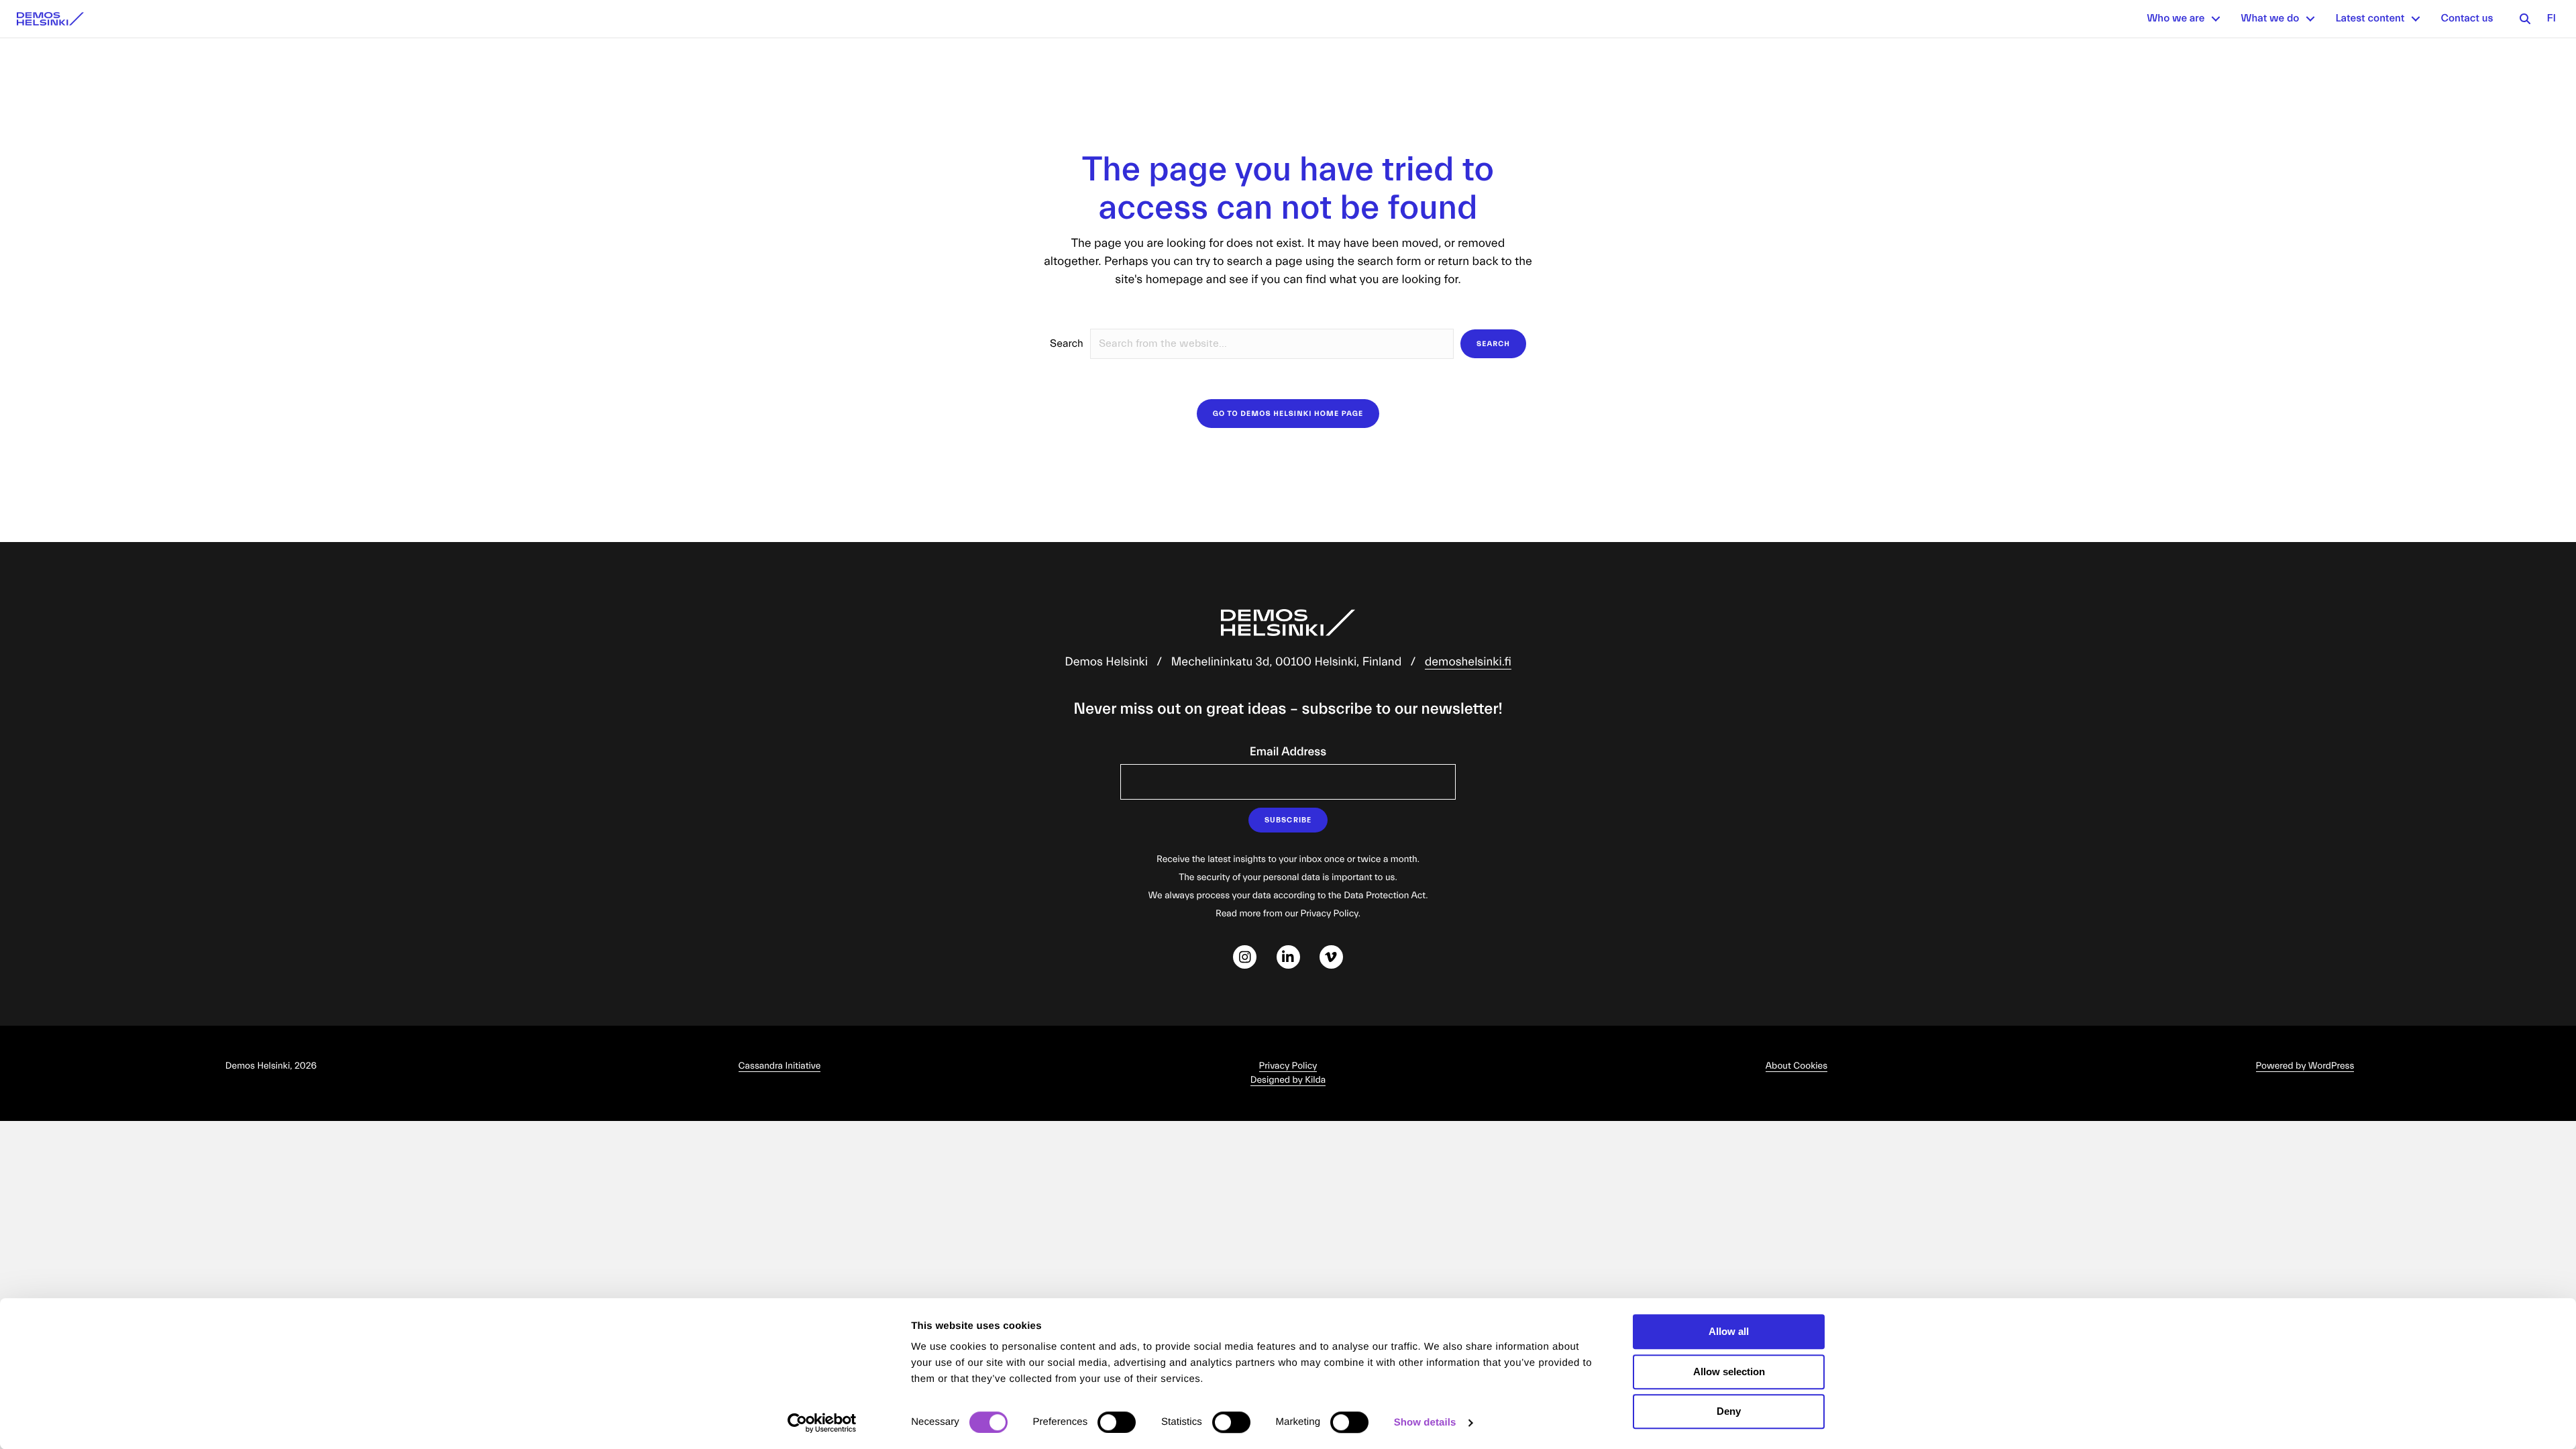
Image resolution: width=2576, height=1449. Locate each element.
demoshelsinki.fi (1468, 662)
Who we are (2176, 19)
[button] (2216, 19)
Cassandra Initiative (780, 1066)
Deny (1729, 1411)
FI (2551, 19)
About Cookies (1796, 1066)
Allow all (1729, 1331)
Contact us (2467, 19)
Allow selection (1729, 1372)
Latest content (2370, 19)
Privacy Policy (1288, 1066)
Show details (1425, 1423)
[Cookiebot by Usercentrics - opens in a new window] (822, 1423)
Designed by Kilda (1288, 1080)
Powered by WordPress (2305, 1066)
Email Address (1288, 752)
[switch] (1117, 1422)
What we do (2270, 19)
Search (1067, 344)
